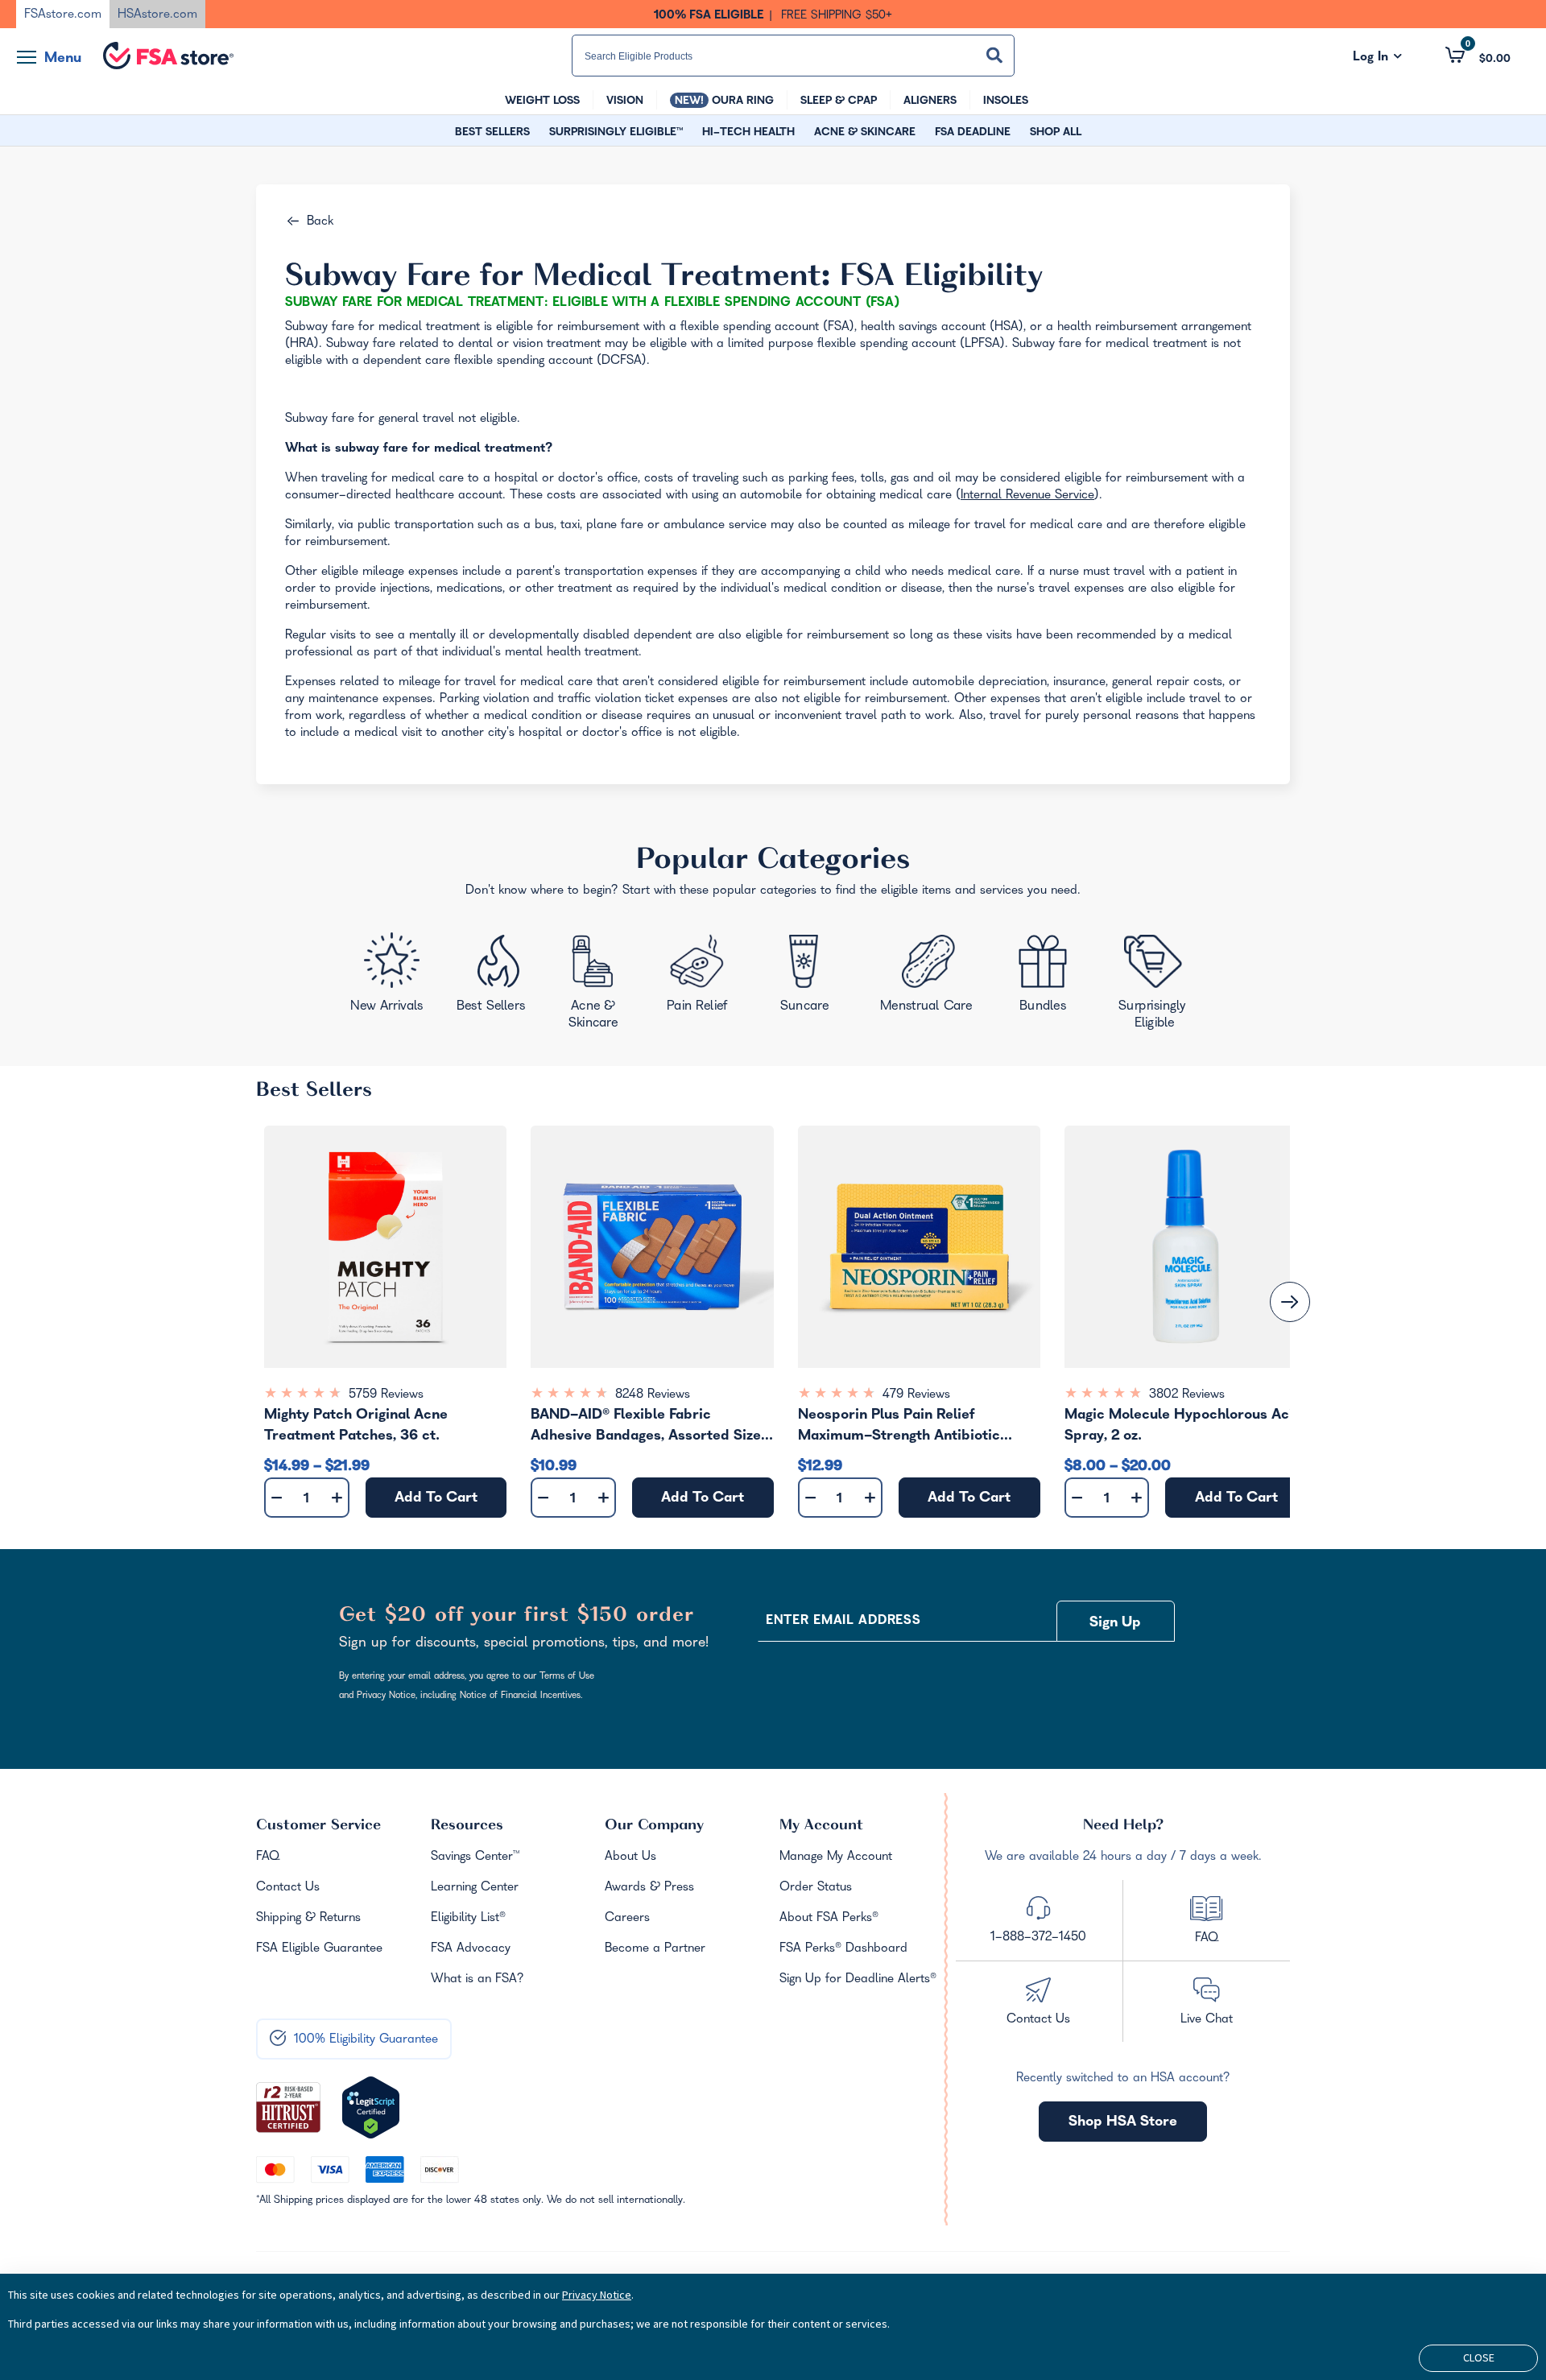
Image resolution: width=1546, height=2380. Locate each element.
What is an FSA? (477, 1980)
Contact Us (288, 1888)
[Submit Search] (994, 55)
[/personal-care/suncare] (804, 979)
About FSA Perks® (829, 1919)
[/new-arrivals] (389, 977)
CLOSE (1479, 2357)
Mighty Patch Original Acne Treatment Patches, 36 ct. (356, 1426)
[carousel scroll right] (1290, 1302)
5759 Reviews (386, 1395)
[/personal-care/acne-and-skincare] (597, 985)
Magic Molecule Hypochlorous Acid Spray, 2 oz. (1183, 1426)
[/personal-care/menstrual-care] (928, 977)
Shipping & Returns (308, 1919)
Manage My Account (836, 1857)
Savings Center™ (475, 1857)
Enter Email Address (843, 1622)
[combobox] (793, 56)
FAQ (268, 1857)
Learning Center (475, 1888)
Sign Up (1115, 1624)
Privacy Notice (597, 2295)
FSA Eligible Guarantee (319, 1949)
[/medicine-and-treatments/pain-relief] (708, 977)
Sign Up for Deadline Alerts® (858, 1980)
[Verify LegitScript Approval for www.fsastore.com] (371, 2108)
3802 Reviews (1187, 1395)
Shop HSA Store (1123, 2123)
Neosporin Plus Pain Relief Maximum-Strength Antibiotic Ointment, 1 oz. (899, 1428)
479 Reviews (916, 1395)
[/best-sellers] (494, 979)
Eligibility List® (468, 1919)
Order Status (816, 1888)
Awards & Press (649, 1888)
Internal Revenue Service (1027, 496)
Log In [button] (1377, 58)
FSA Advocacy (471, 1949)
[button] (1478, 55)
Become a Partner (655, 1949)
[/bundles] (1047, 975)
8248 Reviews (653, 1395)
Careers (627, 1919)
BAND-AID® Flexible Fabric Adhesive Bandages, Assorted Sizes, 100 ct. (651, 1428)
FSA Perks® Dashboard (843, 1949)
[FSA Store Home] (168, 56)
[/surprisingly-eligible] (1156, 980)
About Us (630, 1857)
